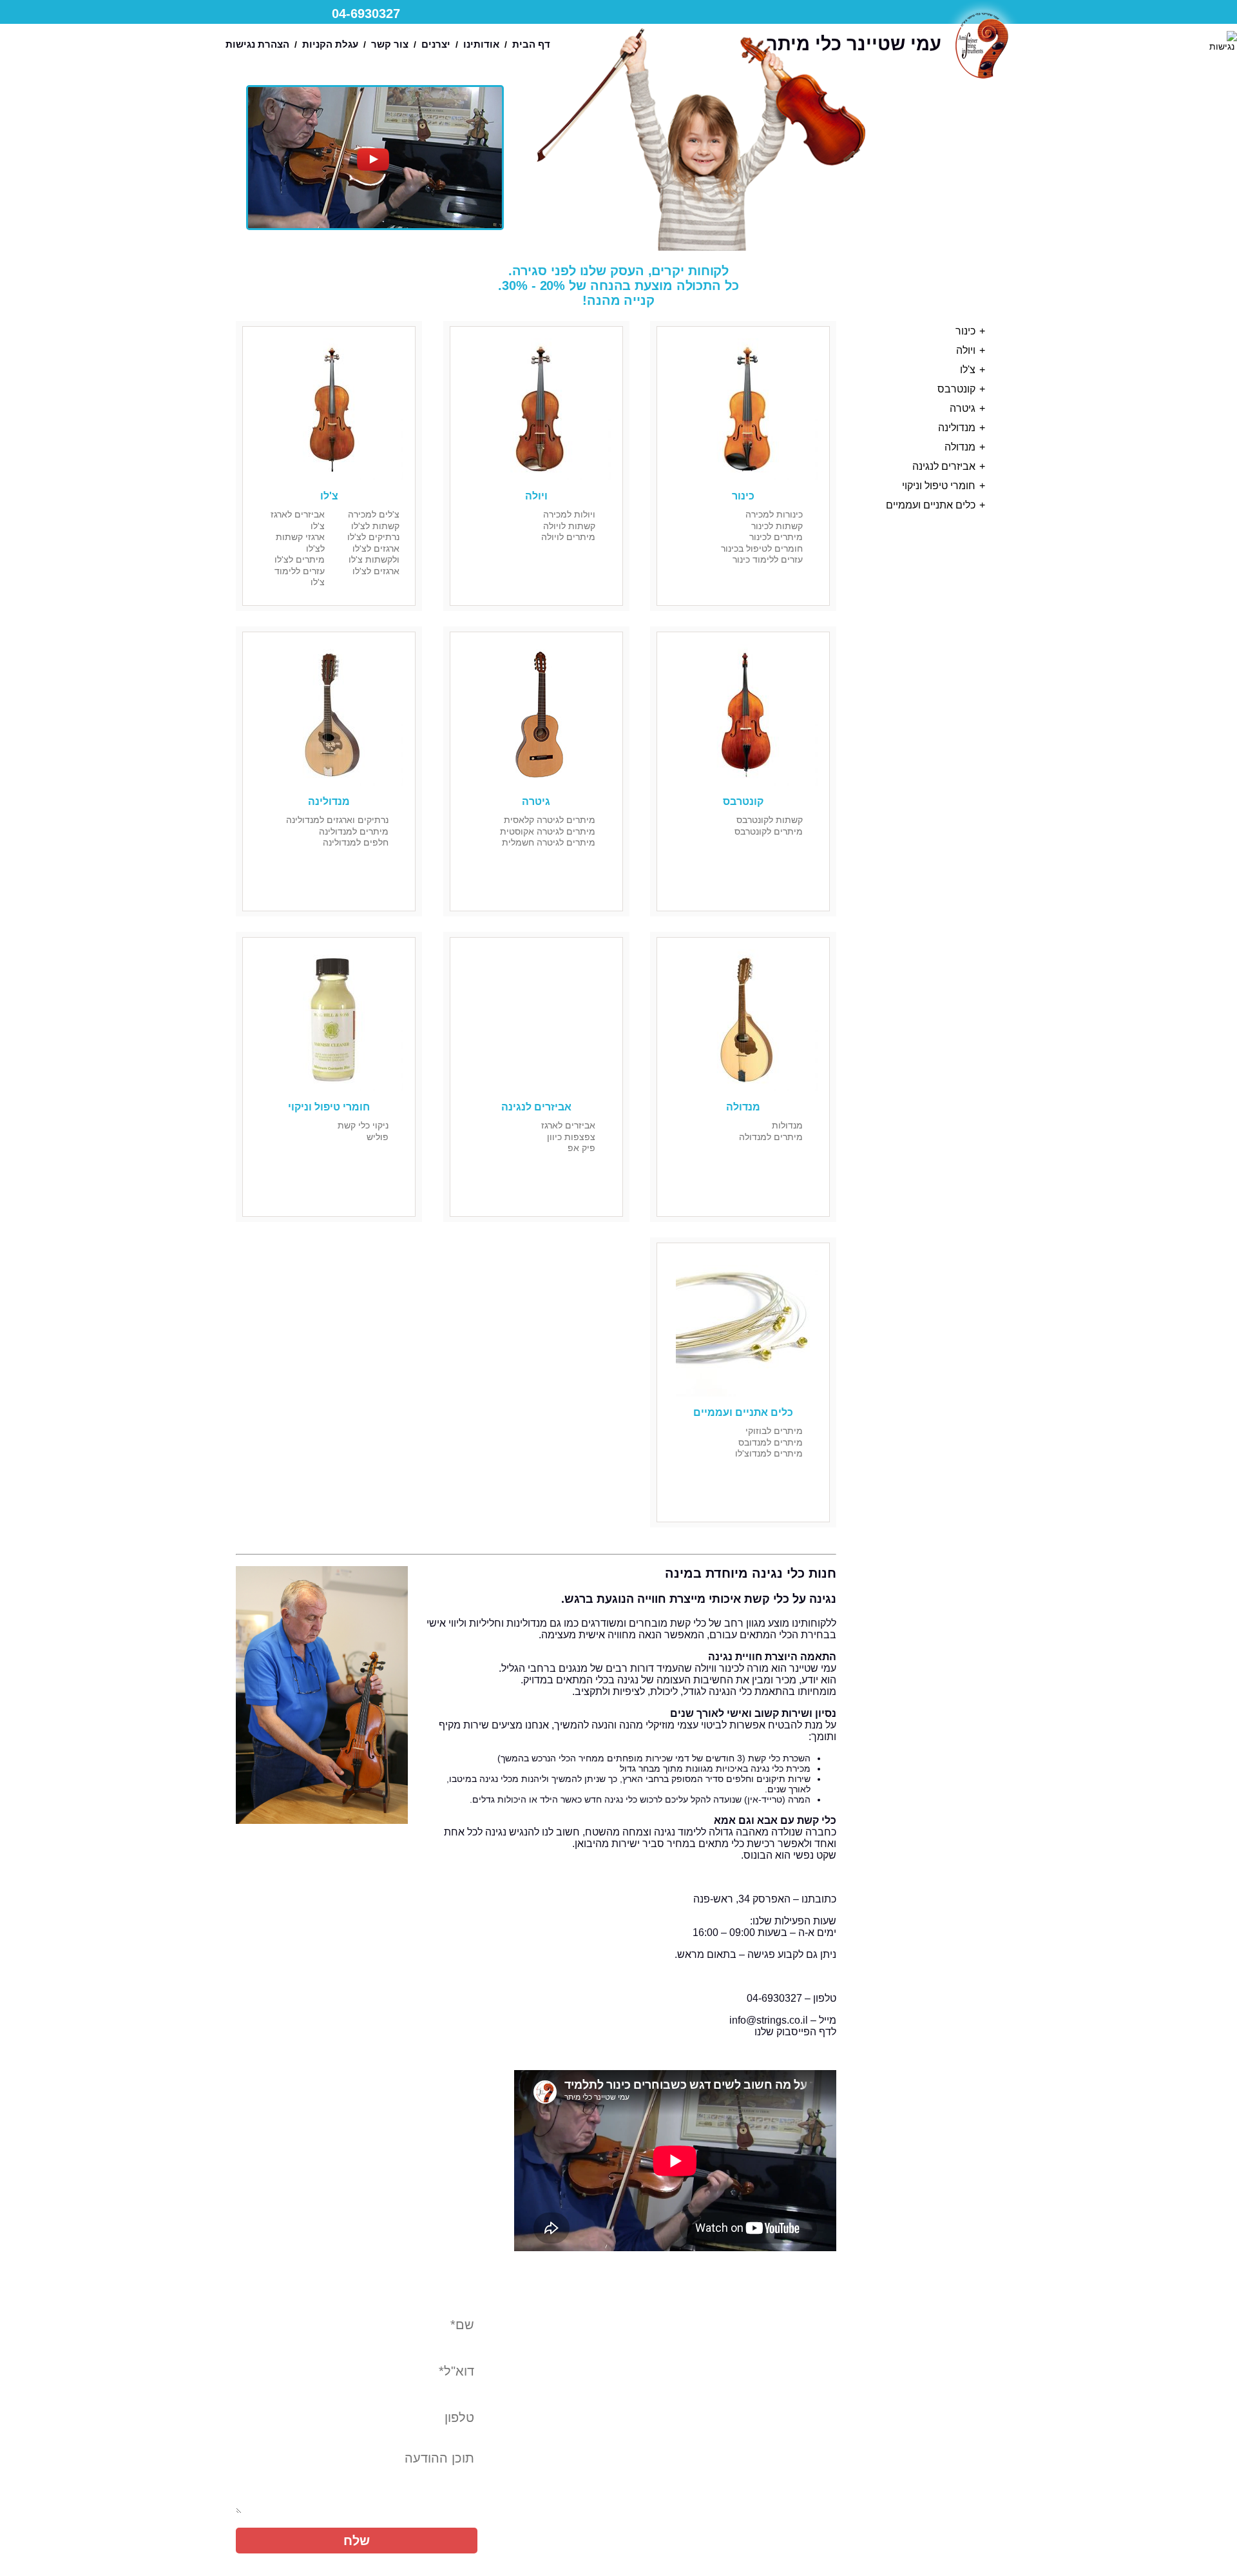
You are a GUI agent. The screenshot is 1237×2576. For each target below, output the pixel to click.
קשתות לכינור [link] (777, 526)
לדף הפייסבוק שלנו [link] (795, 2032)
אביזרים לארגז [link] (568, 1125)
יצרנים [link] (436, 44)
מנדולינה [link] (957, 428)
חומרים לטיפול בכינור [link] (762, 548)
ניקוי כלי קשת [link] (363, 1125)
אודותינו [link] (481, 44)
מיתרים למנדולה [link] (771, 1137)
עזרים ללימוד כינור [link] (768, 559)
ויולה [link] (966, 350)
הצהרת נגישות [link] (257, 44)
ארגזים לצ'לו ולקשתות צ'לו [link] (374, 554)
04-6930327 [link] (366, 14)
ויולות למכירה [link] (569, 514)
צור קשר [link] (390, 44)
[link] (1222, 41)
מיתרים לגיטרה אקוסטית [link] (548, 831)
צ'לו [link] (968, 370)
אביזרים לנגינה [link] (944, 466)
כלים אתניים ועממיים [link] (931, 505)
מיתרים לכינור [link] (776, 537)
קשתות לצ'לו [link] (375, 526)
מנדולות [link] (787, 1125)
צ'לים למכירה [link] (374, 514)
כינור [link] (965, 331)
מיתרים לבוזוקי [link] (774, 1431)
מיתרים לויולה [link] (568, 537)
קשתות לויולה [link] (569, 526)
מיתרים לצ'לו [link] (300, 559)
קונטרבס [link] (956, 389)
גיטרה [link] (963, 408)
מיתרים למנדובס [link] (771, 1442)
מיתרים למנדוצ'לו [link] (769, 1453)
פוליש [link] (378, 1137)
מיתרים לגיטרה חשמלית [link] (549, 842)
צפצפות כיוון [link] (571, 1137)
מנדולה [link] (960, 447)
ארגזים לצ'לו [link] (376, 571)
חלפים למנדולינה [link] (356, 842)
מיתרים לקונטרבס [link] (769, 831)
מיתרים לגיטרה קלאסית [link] (550, 820)
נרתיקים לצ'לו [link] (373, 537)
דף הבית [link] (531, 44)
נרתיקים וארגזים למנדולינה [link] (337, 820)
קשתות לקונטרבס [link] (770, 820)
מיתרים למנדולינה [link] (354, 831)
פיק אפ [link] (581, 1148)
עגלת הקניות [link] (330, 44)
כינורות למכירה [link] (774, 514)
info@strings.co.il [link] (769, 2020)
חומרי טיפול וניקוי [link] (939, 486)
